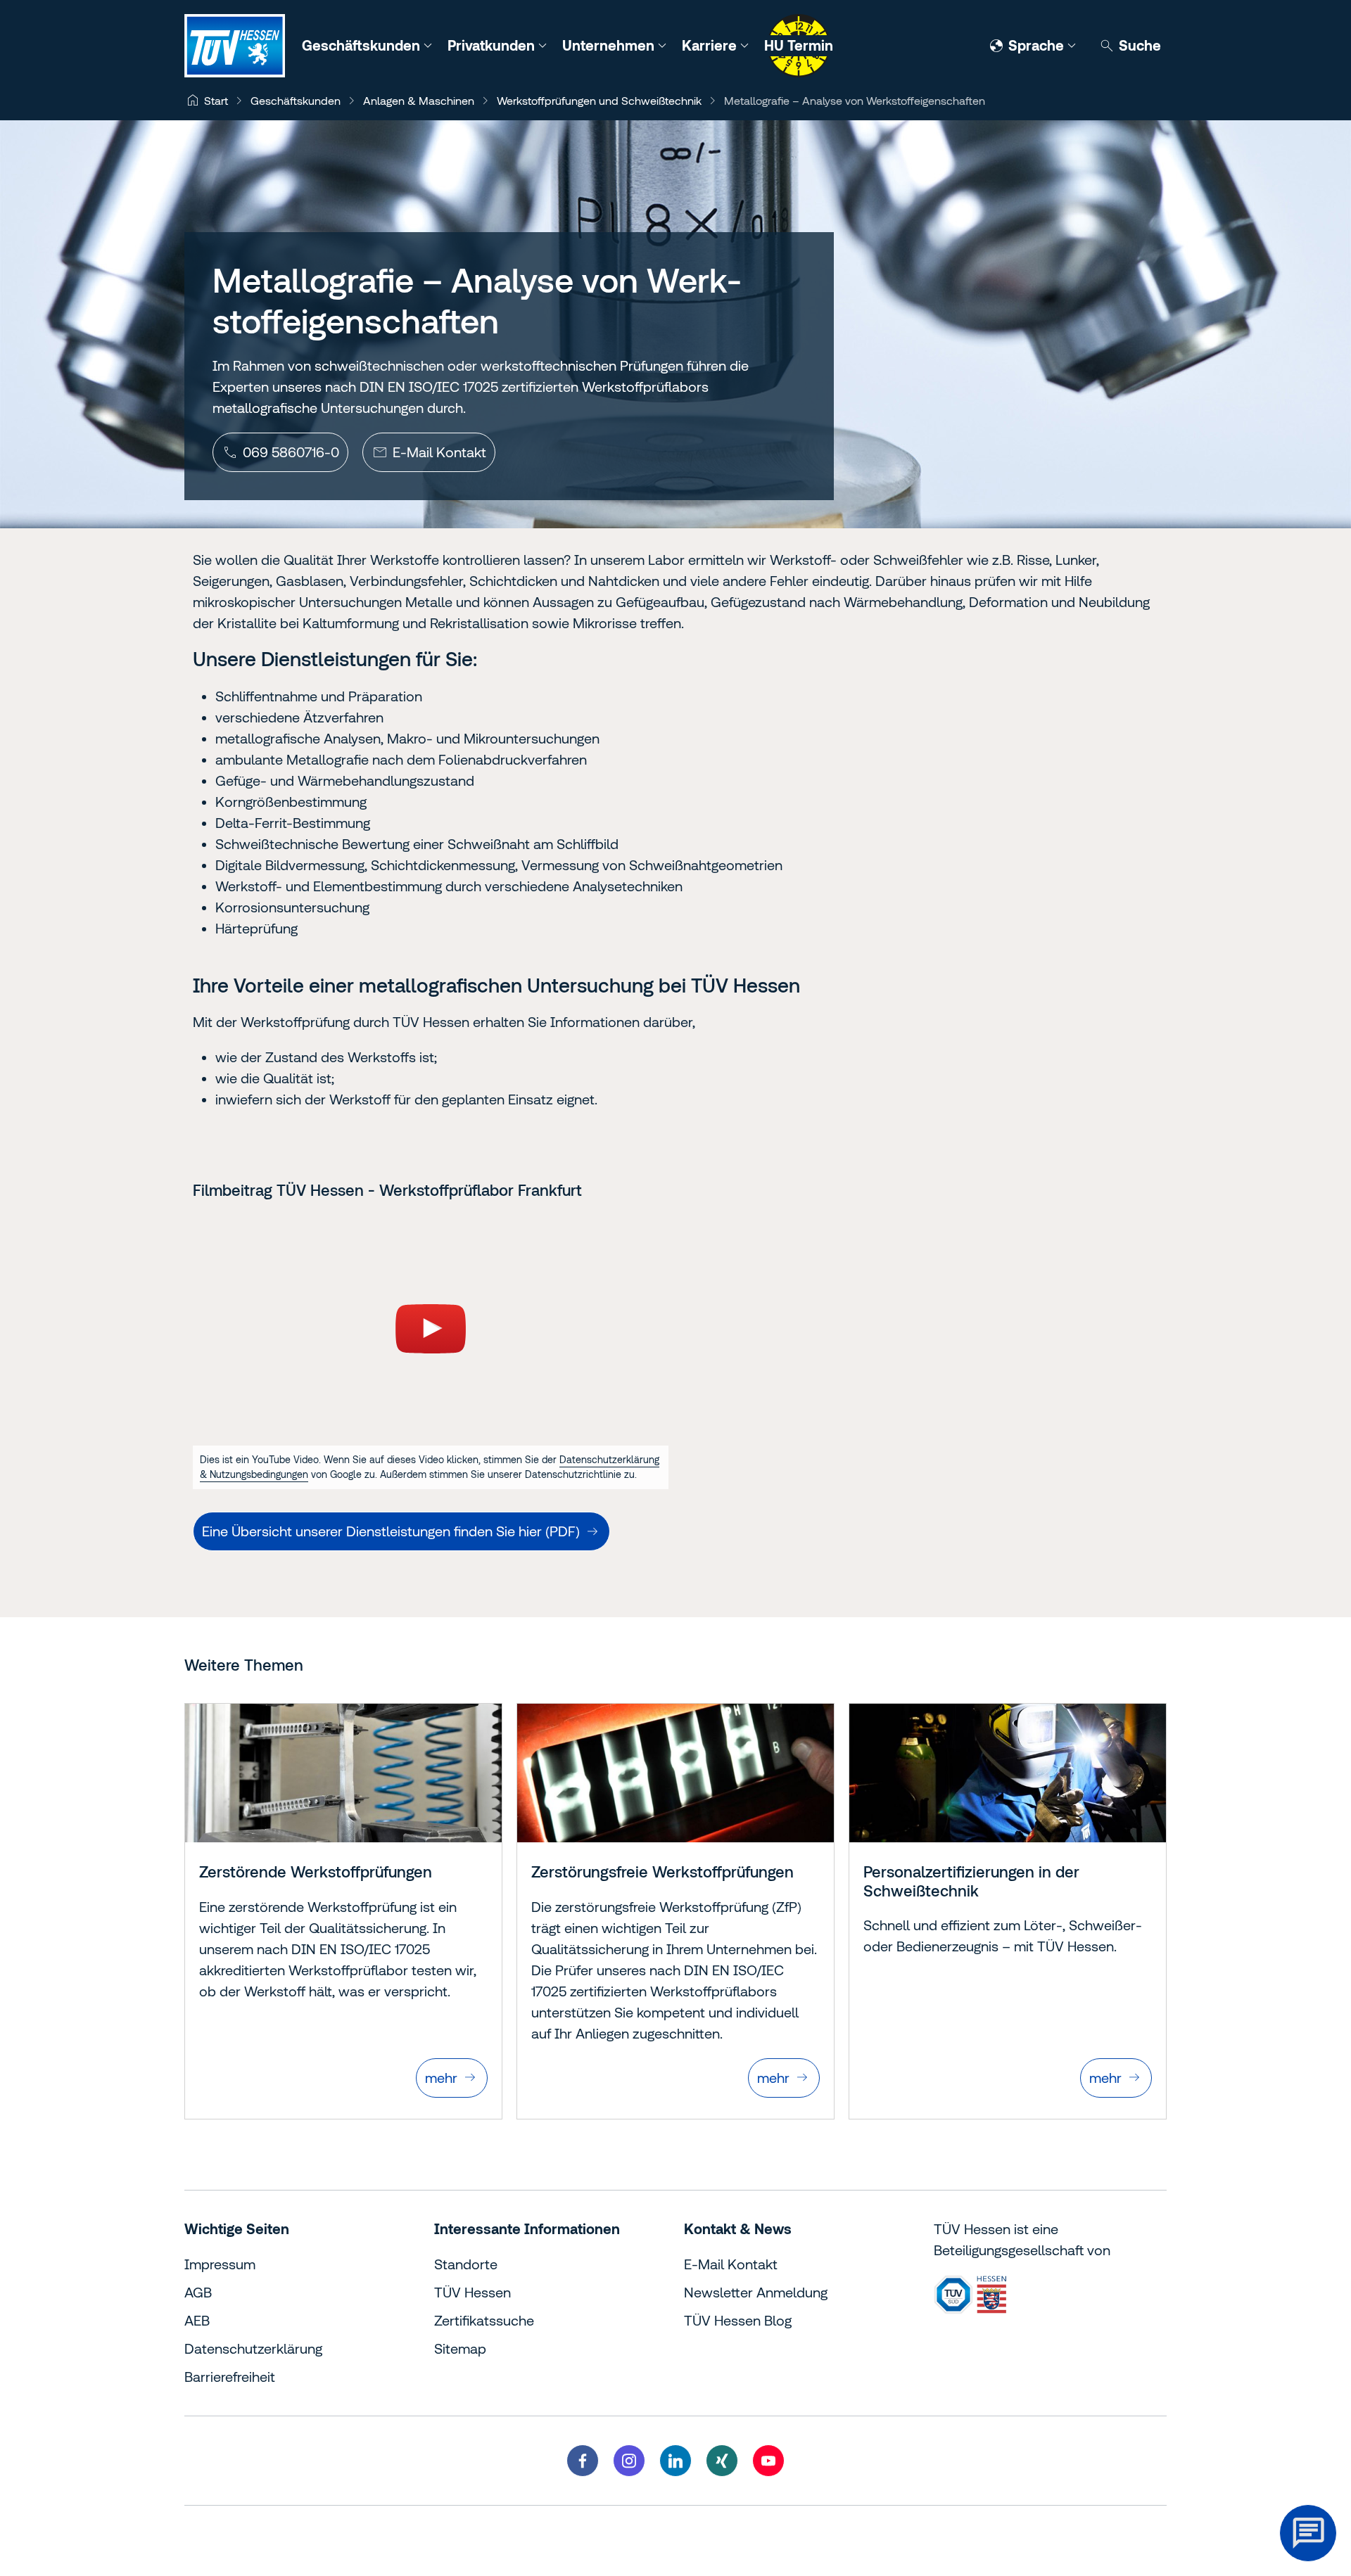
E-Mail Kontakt (731, 2264)
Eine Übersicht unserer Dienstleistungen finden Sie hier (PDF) (391, 1531)
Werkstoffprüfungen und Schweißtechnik (599, 101)
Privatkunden (493, 45)
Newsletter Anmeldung (756, 2292)
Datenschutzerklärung (253, 2348)
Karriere (711, 45)
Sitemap (460, 2348)
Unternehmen (610, 45)
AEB (197, 2320)
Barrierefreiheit (230, 2377)
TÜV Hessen (472, 2292)
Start (216, 101)
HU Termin (799, 45)
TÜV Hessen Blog (738, 2320)
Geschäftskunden (363, 45)
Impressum (220, 2264)
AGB (198, 2292)
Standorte (466, 2264)
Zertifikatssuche (484, 2320)
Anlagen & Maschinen (419, 101)
